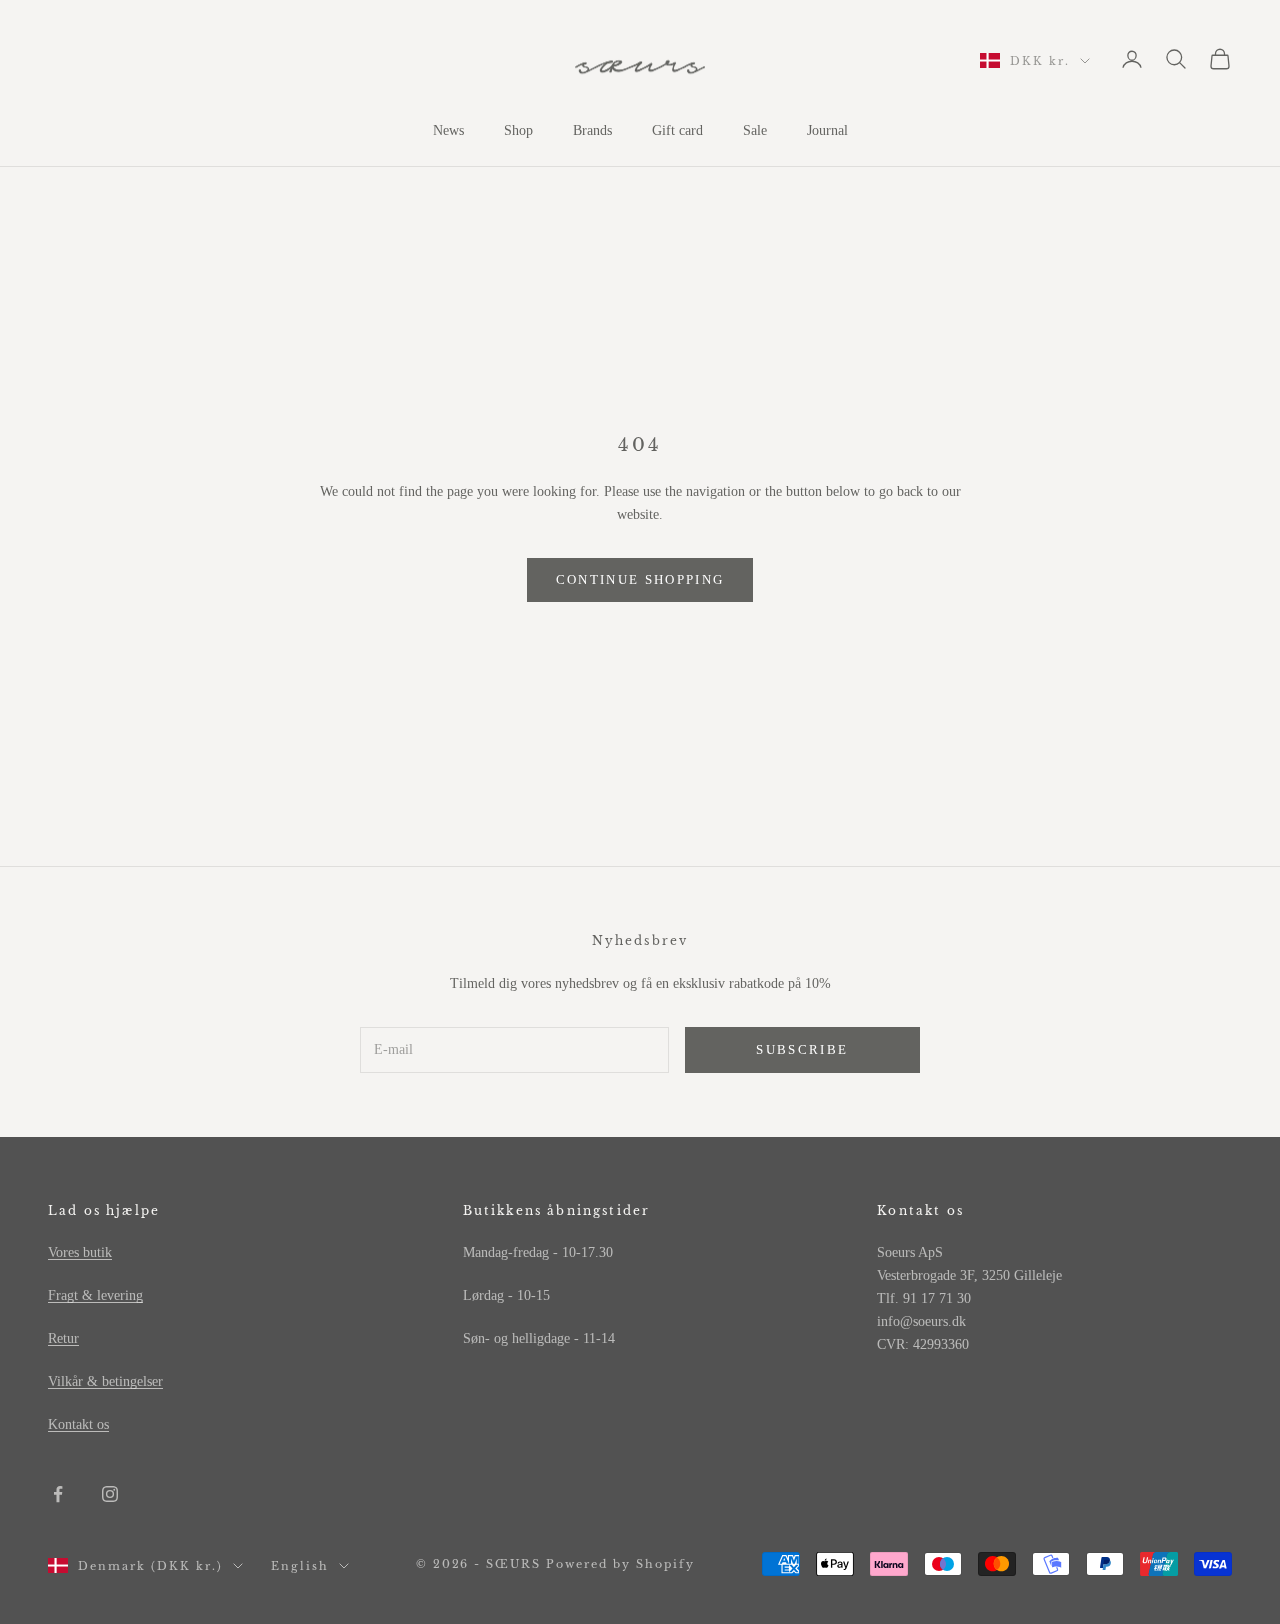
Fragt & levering (95, 1295)
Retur (63, 1338)
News (448, 130)
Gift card (677, 130)
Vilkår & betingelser (105, 1381)
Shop (518, 130)
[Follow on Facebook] (58, 1494)
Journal (827, 130)
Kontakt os (78, 1424)
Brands (592, 130)
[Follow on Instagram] (110, 1494)
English (300, 1566)
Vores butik (80, 1252)
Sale (755, 130)
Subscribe (802, 1049)
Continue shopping (640, 579)
